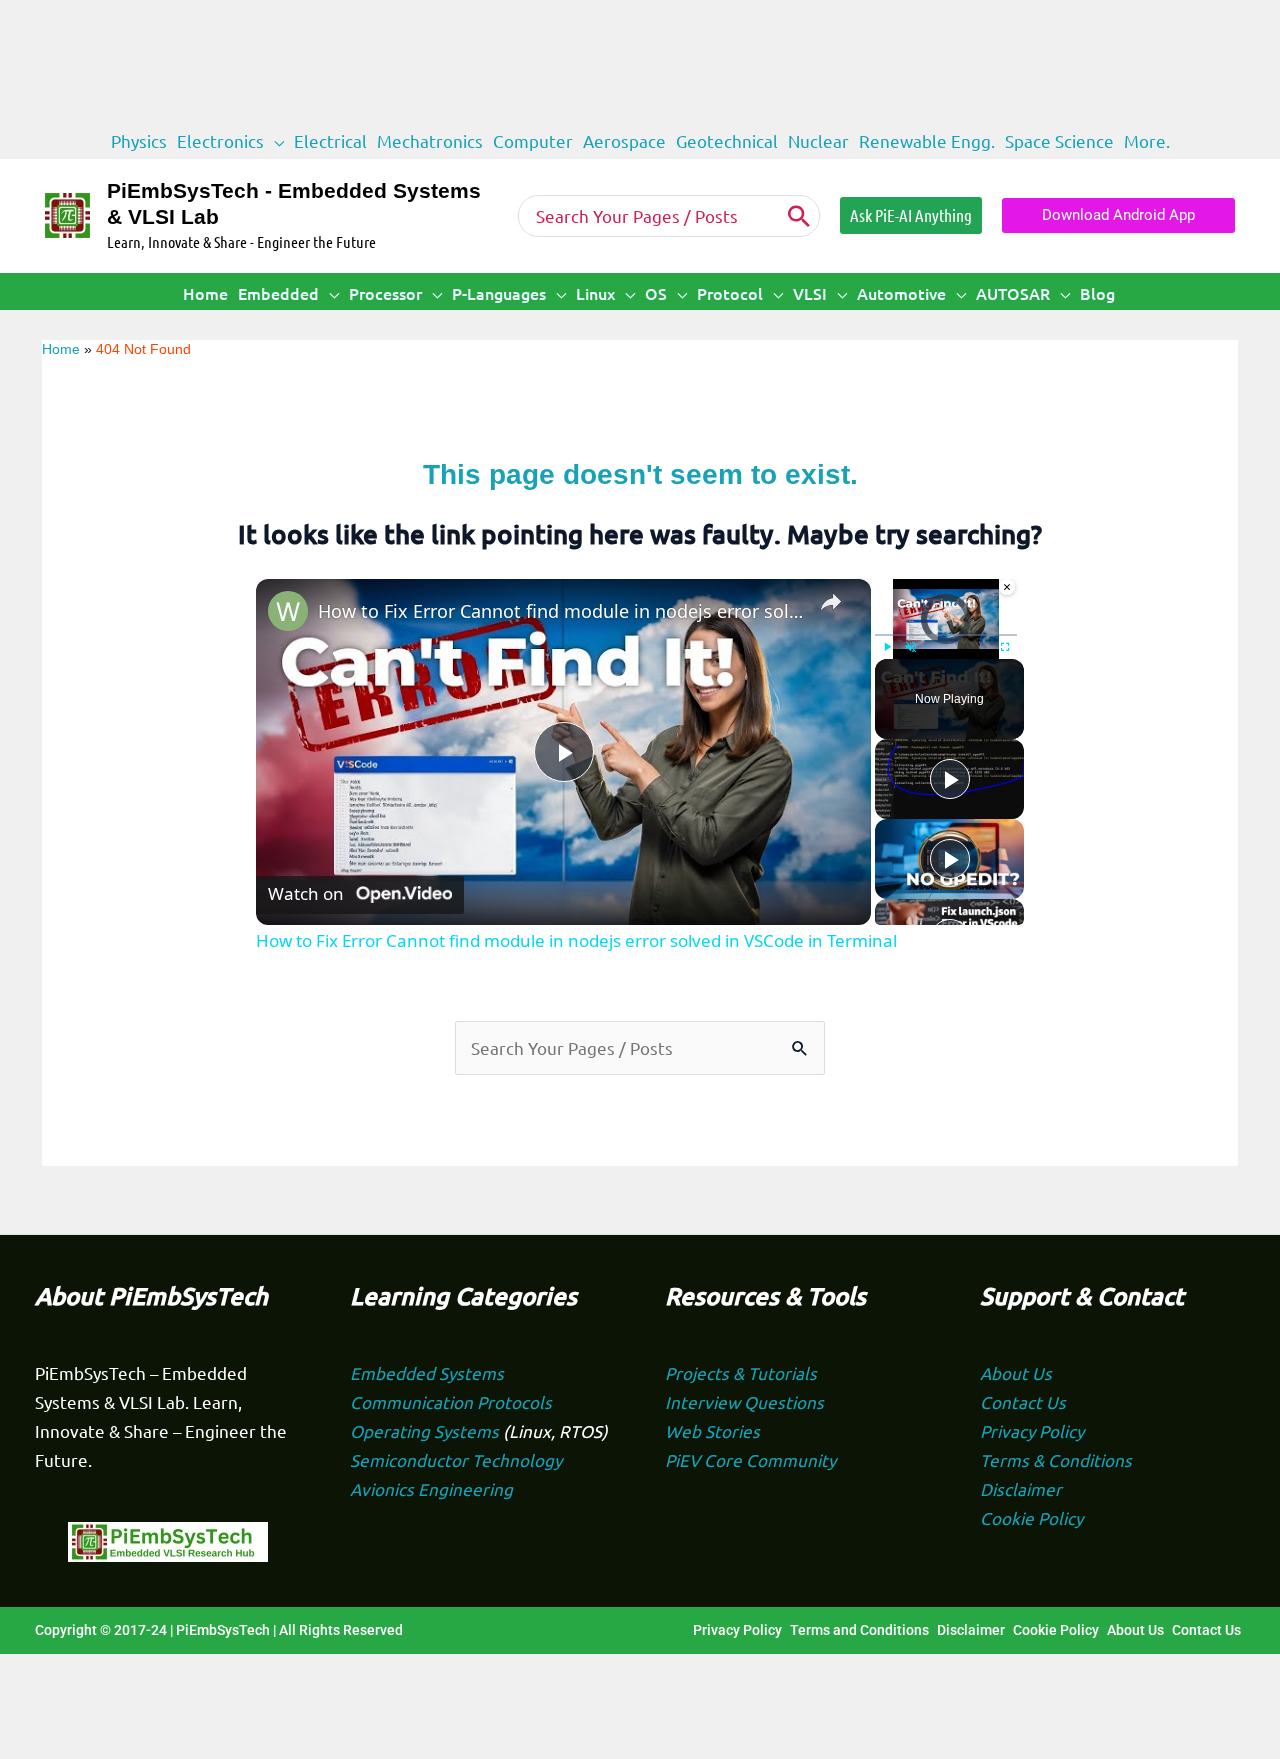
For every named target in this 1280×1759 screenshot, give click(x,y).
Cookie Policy (1031, 1517)
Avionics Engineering (431, 1488)
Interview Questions (744, 1401)
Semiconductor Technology (456, 1459)
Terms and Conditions (859, 1630)
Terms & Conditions (1056, 1459)
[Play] (950, 779)
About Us (1016, 1372)
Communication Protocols (451, 1401)
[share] (831, 602)
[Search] (799, 216)
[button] (274, 141)
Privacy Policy (1032, 1430)
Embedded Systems (427, 1372)
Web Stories (712, 1430)
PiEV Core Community (750, 1459)
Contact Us (1023, 1401)
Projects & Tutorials (741, 1372)
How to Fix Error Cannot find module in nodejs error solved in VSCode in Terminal (560, 611)
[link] (288, 611)
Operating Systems (426, 1430)
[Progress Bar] (946, 634)
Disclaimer (1021, 1488)
